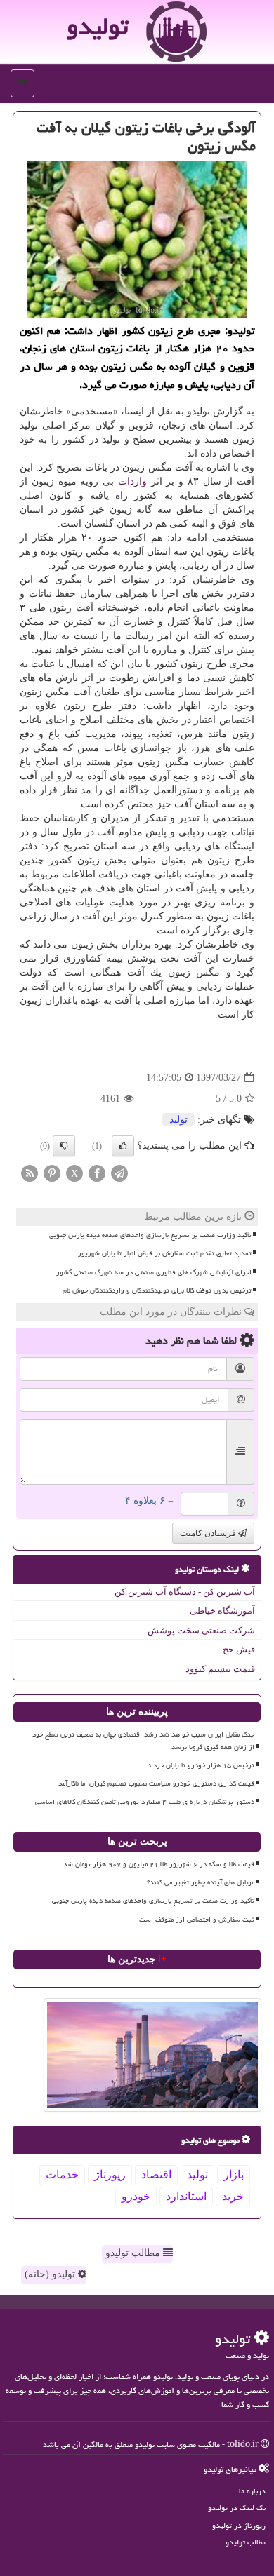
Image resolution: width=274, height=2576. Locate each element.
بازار (234, 2174)
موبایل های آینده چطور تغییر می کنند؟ (201, 1882)
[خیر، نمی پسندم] (64, 1146)
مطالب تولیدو (134, 2253)
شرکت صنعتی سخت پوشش (201, 1630)
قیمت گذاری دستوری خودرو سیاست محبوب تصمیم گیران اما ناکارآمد (156, 1783)
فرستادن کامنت (209, 1533)
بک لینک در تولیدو (237, 2508)
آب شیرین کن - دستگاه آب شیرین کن (185, 1592)
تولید (178, 1120)
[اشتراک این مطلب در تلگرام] (119, 1173)
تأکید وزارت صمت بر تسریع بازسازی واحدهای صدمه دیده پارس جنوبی (150, 1235)
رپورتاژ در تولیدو (239, 2525)
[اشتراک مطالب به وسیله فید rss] (30, 1173)
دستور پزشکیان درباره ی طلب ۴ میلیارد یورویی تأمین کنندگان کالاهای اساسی (145, 1802)
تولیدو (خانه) (51, 2274)
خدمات (62, 2174)
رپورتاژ (110, 2174)
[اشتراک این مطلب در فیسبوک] (97, 1173)
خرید (233, 2196)
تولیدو (97, 26)
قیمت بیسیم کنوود (220, 1669)
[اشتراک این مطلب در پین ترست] (52, 1173)
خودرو (136, 2196)
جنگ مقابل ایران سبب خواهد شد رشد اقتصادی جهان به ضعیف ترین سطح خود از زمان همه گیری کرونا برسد (143, 1740)
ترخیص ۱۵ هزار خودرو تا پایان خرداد (201, 1765)
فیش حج (239, 1649)
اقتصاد (156, 2174)
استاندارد (186, 2196)
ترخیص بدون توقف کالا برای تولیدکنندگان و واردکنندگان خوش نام (157, 1290)
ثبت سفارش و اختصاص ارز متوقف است (197, 1920)
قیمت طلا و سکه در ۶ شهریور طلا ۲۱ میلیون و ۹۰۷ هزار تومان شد (159, 1864)
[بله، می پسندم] (123, 1146)
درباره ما (252, 2491)
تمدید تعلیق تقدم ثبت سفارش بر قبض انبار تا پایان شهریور (165, 1253)
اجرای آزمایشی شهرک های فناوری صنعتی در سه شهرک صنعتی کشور (154, 1272)
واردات (132, 481)
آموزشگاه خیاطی (222, 1611)
